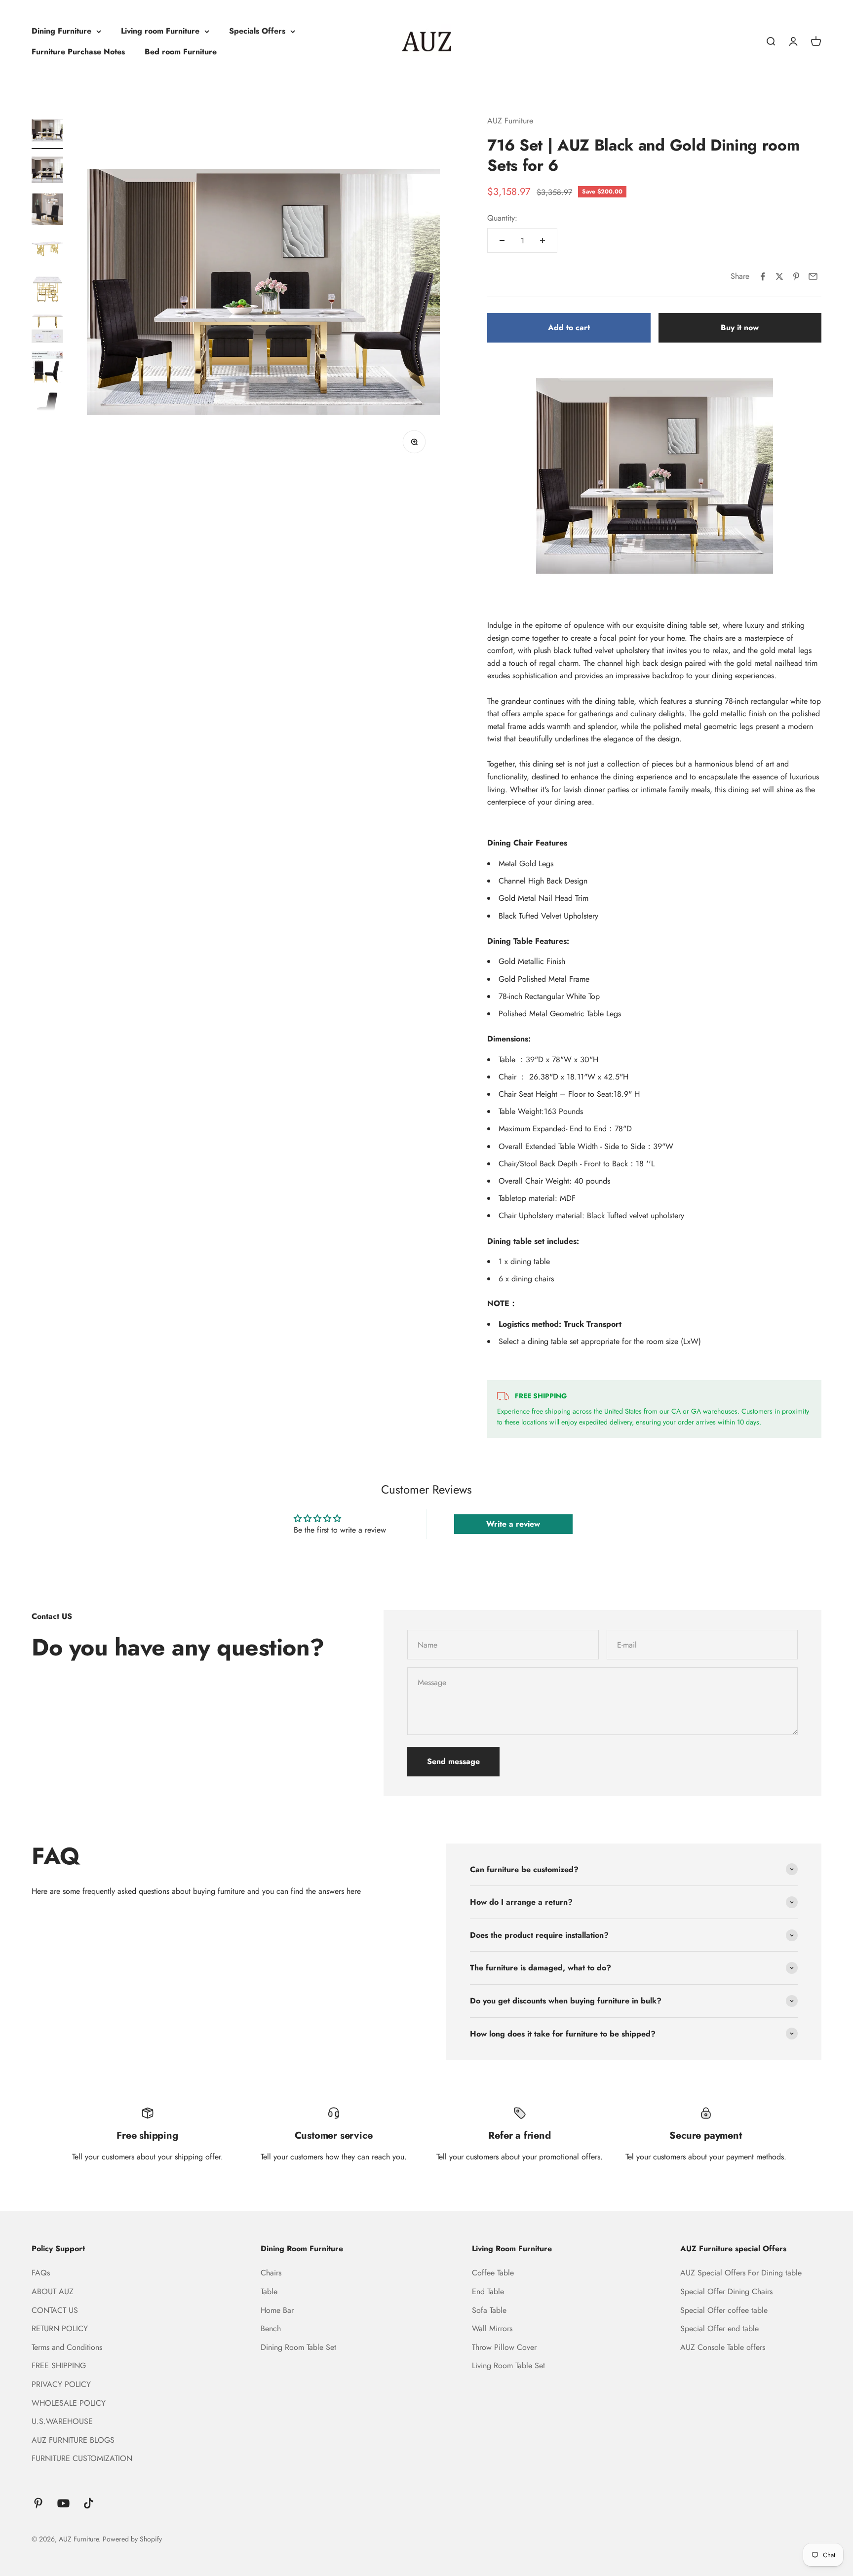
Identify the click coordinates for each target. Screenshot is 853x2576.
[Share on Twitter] (779, 276)
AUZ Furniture (510, 121)
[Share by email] (813, 276)
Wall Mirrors (492, 2328)
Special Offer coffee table (724, 2310)
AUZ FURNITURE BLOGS (73, 2440)
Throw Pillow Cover (504, 2347)
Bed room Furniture (181, 52)
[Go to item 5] (47, 290)
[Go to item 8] (47, 408)
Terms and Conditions (67, 2347)
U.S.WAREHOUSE (62, 2421)
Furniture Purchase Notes (78, 52)
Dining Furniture (61, 31)
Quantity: (502, 218)
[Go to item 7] (47, 369)
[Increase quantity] (543, 240)
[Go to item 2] (47, 171)
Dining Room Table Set (298, 2347)
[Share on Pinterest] (796, 276)
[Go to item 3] (47, 211)
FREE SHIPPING (59, 2365)
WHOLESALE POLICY (69, 2403)
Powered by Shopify (132, 2539)
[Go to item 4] (47, 250)
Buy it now (740, 327)
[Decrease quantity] (502, 240)
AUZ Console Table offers (723, 2347)
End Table (488, 2291)
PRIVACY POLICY (61, 2384)
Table (269, 2291)
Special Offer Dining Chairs (726, 2291)
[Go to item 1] (47, 132)
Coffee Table (493, 2273)
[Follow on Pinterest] (38, 2503)
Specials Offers (257, 31)
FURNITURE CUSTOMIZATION (82, 2458)
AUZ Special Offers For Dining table (741, 2273)
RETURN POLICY (60, 2328)
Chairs (271, 2273)
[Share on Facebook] (763, 276)
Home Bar (277, 2310)
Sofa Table (489, 2310)
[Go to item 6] (47, 329)
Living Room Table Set (508, 2365)
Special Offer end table (719, 2328)
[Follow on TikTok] (89, 2503)
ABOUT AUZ (53, 2291)
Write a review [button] (513, 1524)
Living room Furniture (160, 31)
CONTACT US (55, 2310)
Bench (271, 2328)
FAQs (41, 2273)
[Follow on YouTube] (63, 2503)
